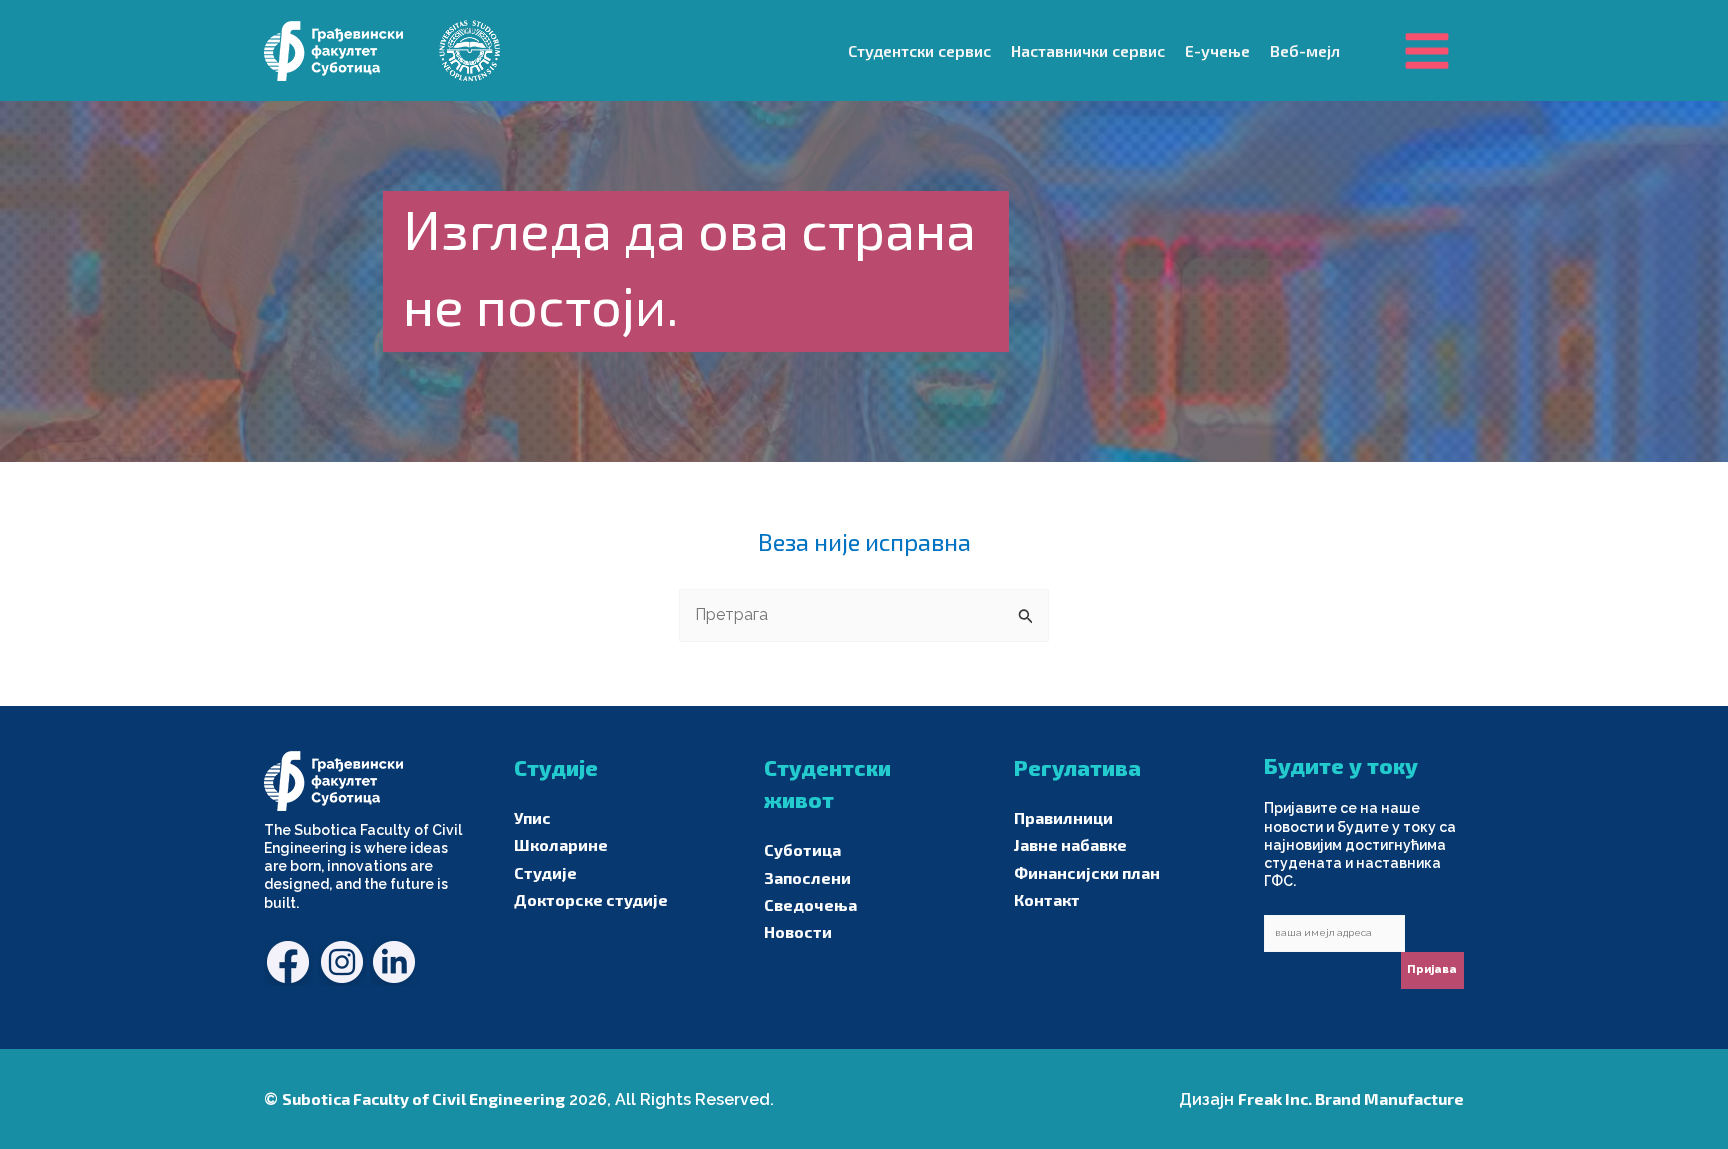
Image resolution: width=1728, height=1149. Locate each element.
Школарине (561, 844)
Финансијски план (1087, 872)
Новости (798, 931)
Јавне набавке (1070, 844)
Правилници (1063, 817)
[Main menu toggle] (1427, 50)
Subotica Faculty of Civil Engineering (423, 1098)
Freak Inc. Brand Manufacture (1351, 1098)
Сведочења (810, 904)
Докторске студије (591, 899)
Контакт (1047, 899)
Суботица (802, 849)
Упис (532, 817)
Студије (545, 872)
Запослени (807, 877)
